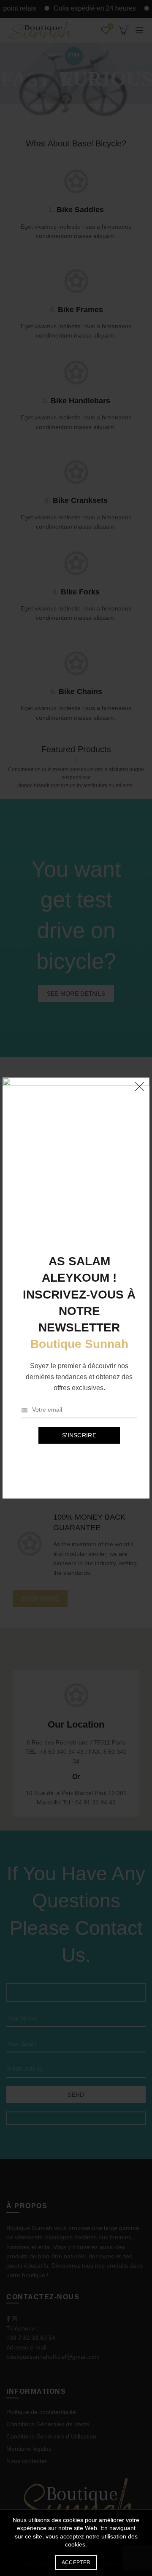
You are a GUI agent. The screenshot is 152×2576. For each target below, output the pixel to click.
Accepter (76, 2562)
